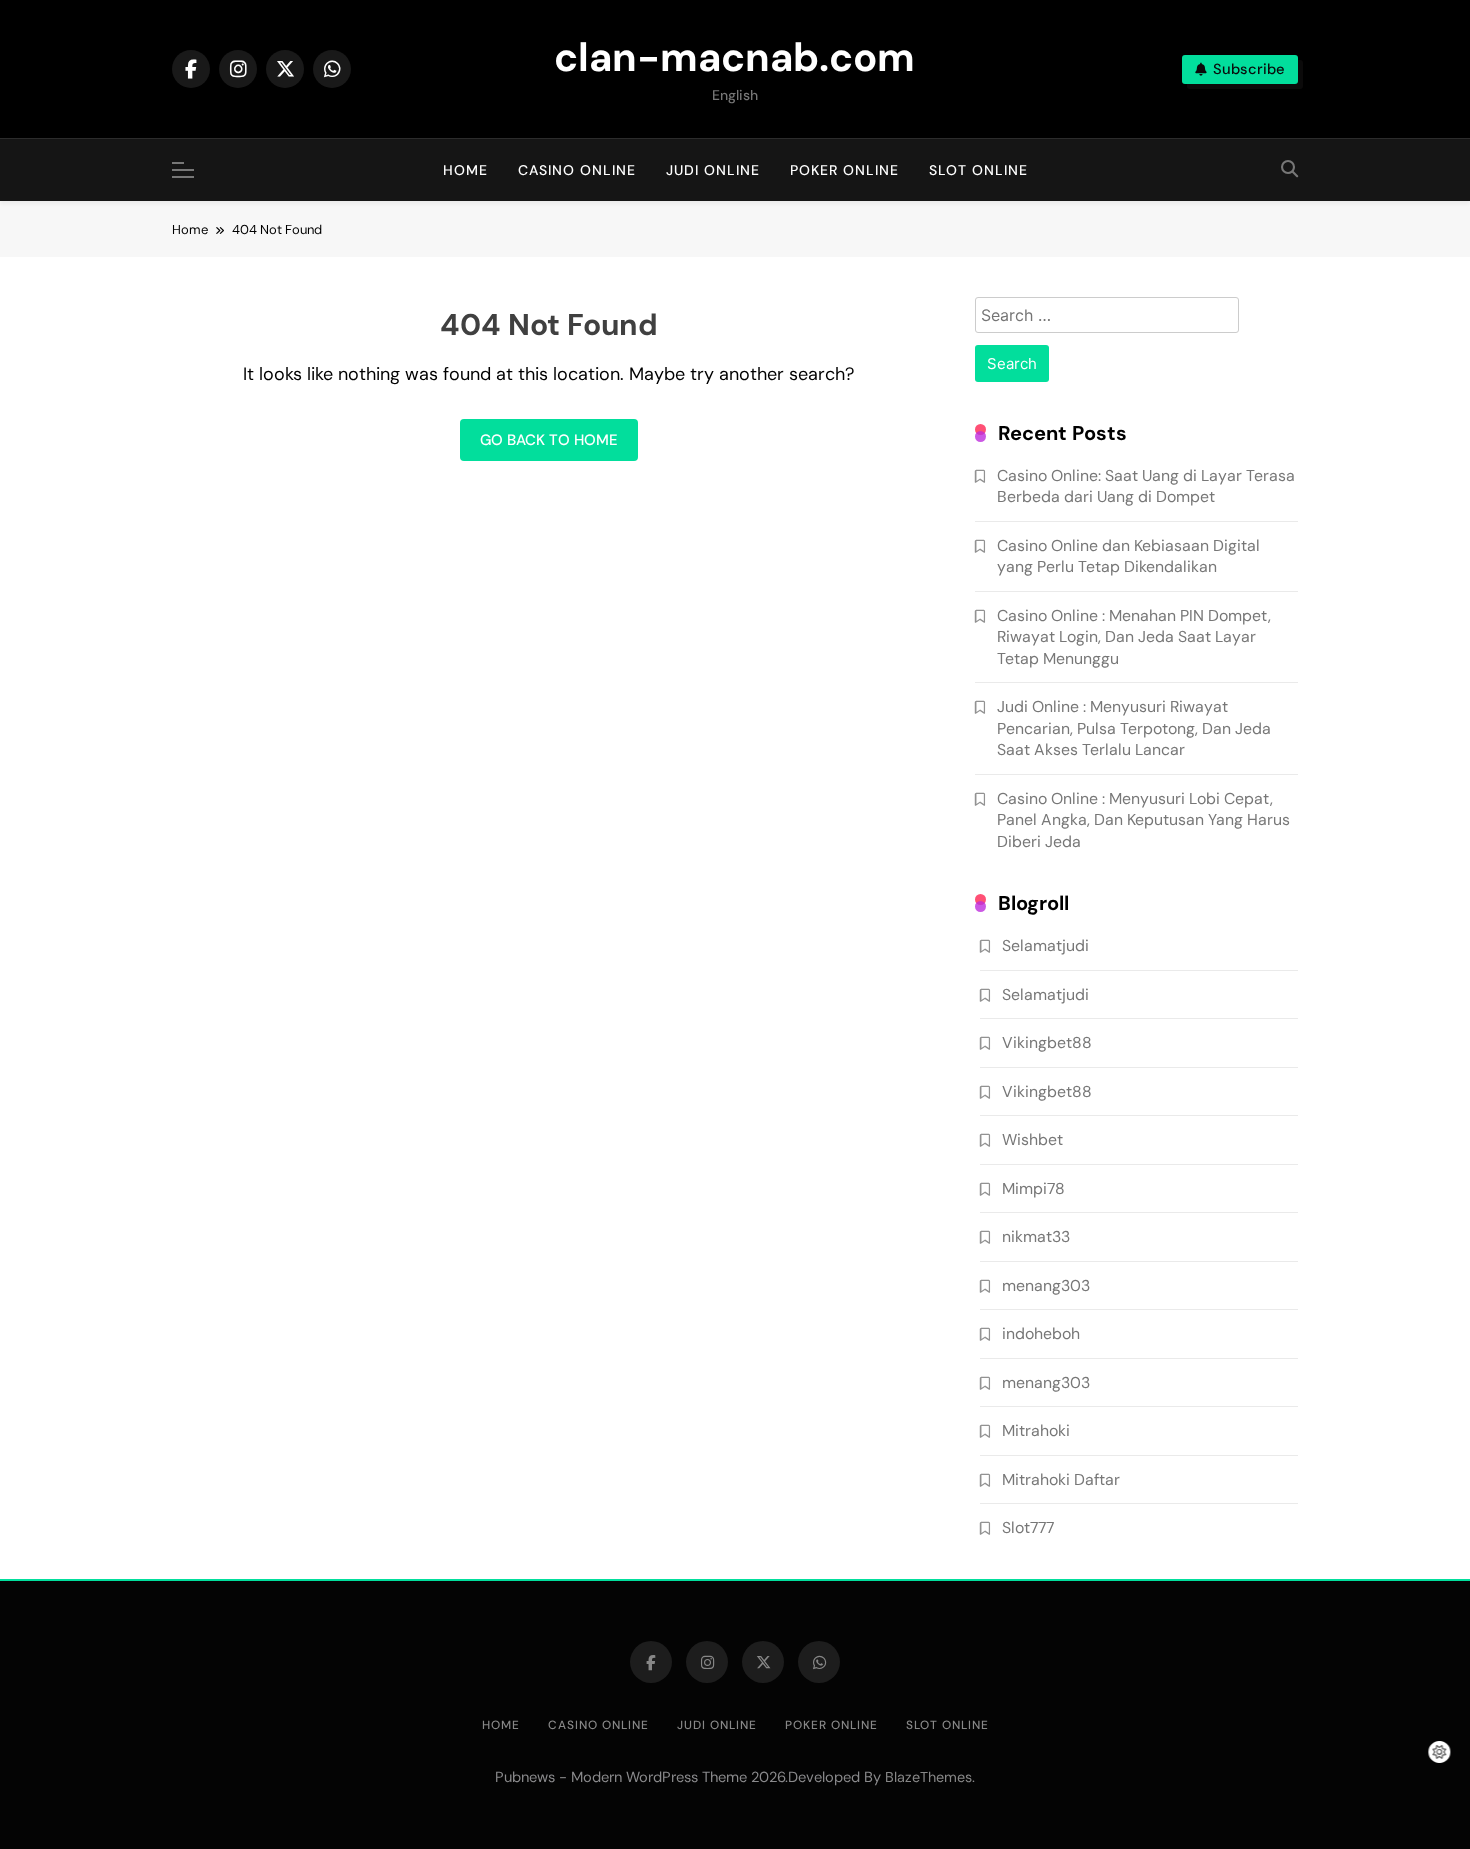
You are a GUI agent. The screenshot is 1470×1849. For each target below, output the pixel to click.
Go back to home (549, 440)
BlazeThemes (928, 1777)
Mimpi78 (1033, 1188)
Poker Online (844, 170)
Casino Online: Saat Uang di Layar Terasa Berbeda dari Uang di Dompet (1146, 486)
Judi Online (713, 170)
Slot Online (978, 170)
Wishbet (1032, 1139)
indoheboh (1041, 1333)
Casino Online (577, 170)
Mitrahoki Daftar (1061, 1479)
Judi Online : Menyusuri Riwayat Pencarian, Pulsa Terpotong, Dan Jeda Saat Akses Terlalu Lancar (1134, 728)
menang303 (1046, 1285)
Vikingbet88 (1047, 1042)
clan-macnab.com (734, 57)
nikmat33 (1036, 1236)
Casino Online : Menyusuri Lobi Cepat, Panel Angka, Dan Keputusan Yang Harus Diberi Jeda (1143, 820)
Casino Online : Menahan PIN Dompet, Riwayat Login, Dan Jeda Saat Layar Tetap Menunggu (1134, 637)
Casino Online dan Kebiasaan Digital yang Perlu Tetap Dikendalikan (1128, 556)
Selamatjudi (1045, 945)
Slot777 (1028, 1527)
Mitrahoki (1036, 1430)
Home (465, 170)
